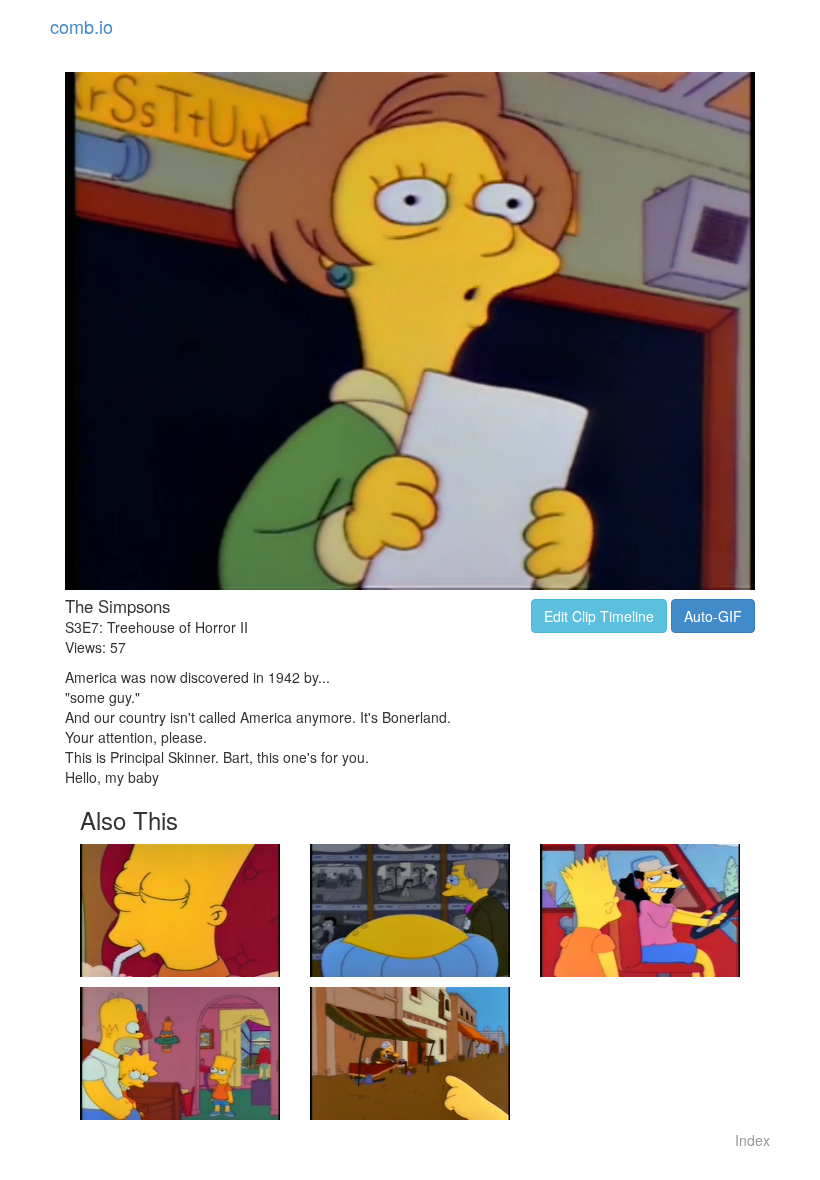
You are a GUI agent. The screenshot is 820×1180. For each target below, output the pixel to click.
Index (752, 1140)
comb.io (81, 26)
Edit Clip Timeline (599, 616)
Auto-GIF (713, 616)
